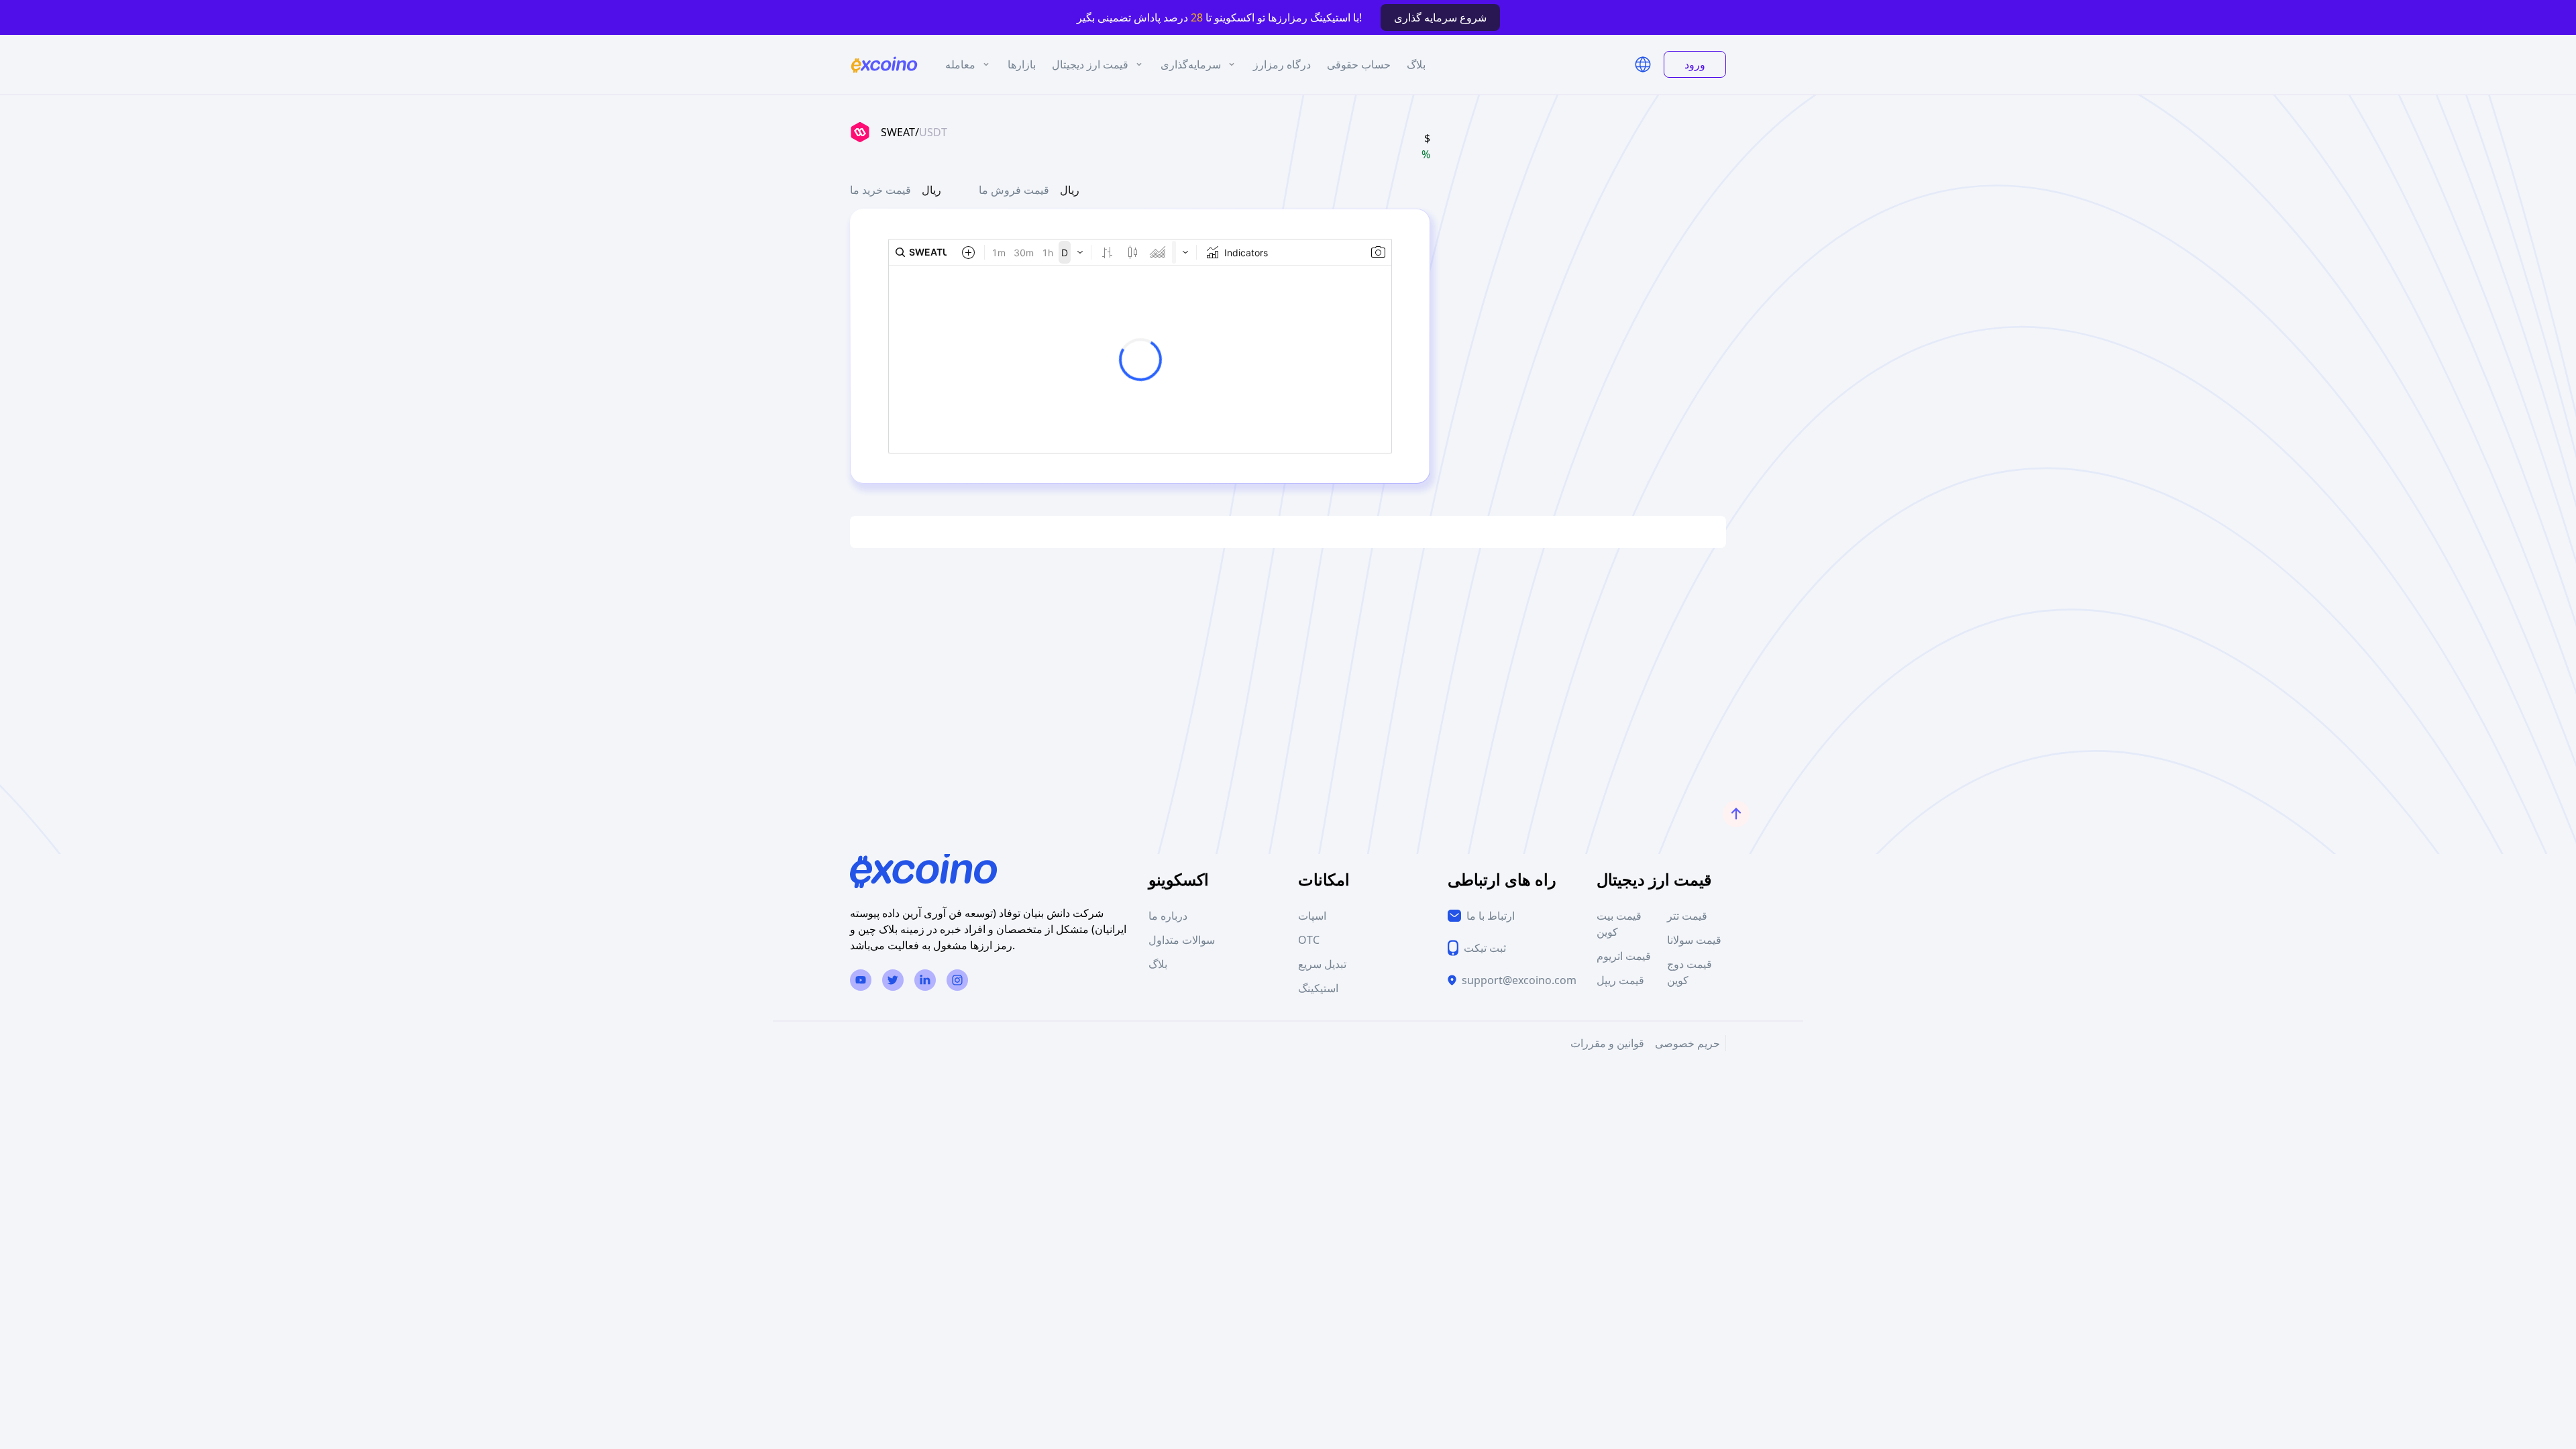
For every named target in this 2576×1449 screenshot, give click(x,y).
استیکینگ (1318, 988)
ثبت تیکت (1485, 948)
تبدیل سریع (1322, 964)
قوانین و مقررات (1607, 1043)
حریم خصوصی (1687, 1043)
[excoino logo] (884, 65)
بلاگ (1158, 964)
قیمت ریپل (1620, 980)
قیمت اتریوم (1624, 956)
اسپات (1312, 916)
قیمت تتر (1687, 916)
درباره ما (1168, 916)
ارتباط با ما (1491, 916)
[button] (1643, 64)
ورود (1695, 64)
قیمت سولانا (1694, 940)
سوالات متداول (1182, 940)
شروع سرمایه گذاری (1440, 17)
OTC (1309, 940)
